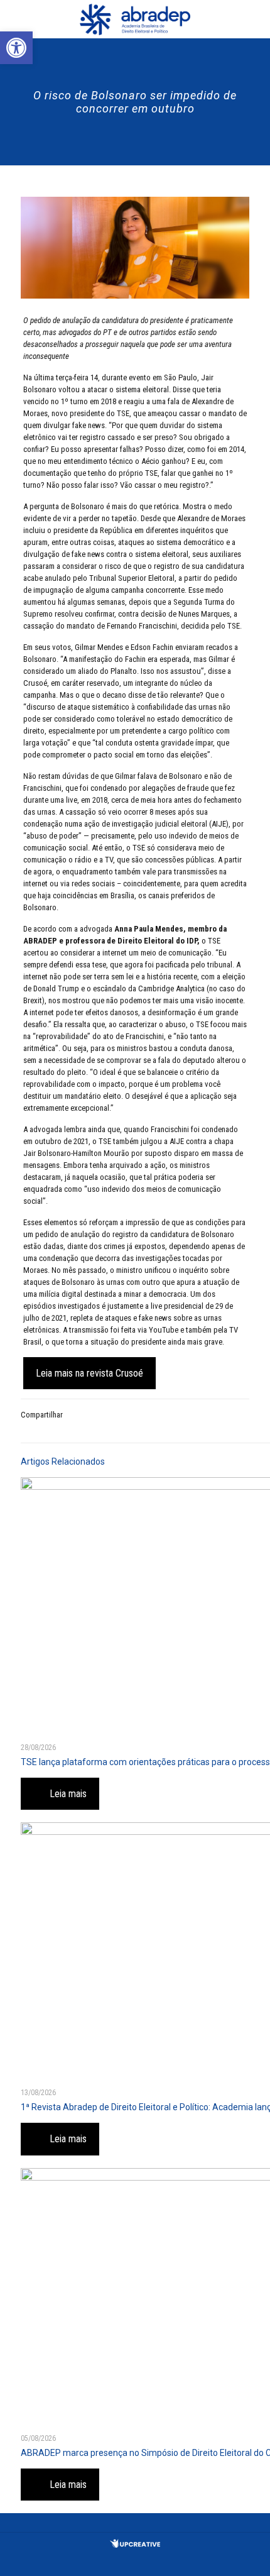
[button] (16, 48)
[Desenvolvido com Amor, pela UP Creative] (135, 2545)
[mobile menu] (253, 19)
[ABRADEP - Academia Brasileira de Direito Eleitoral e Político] (135, 19)
